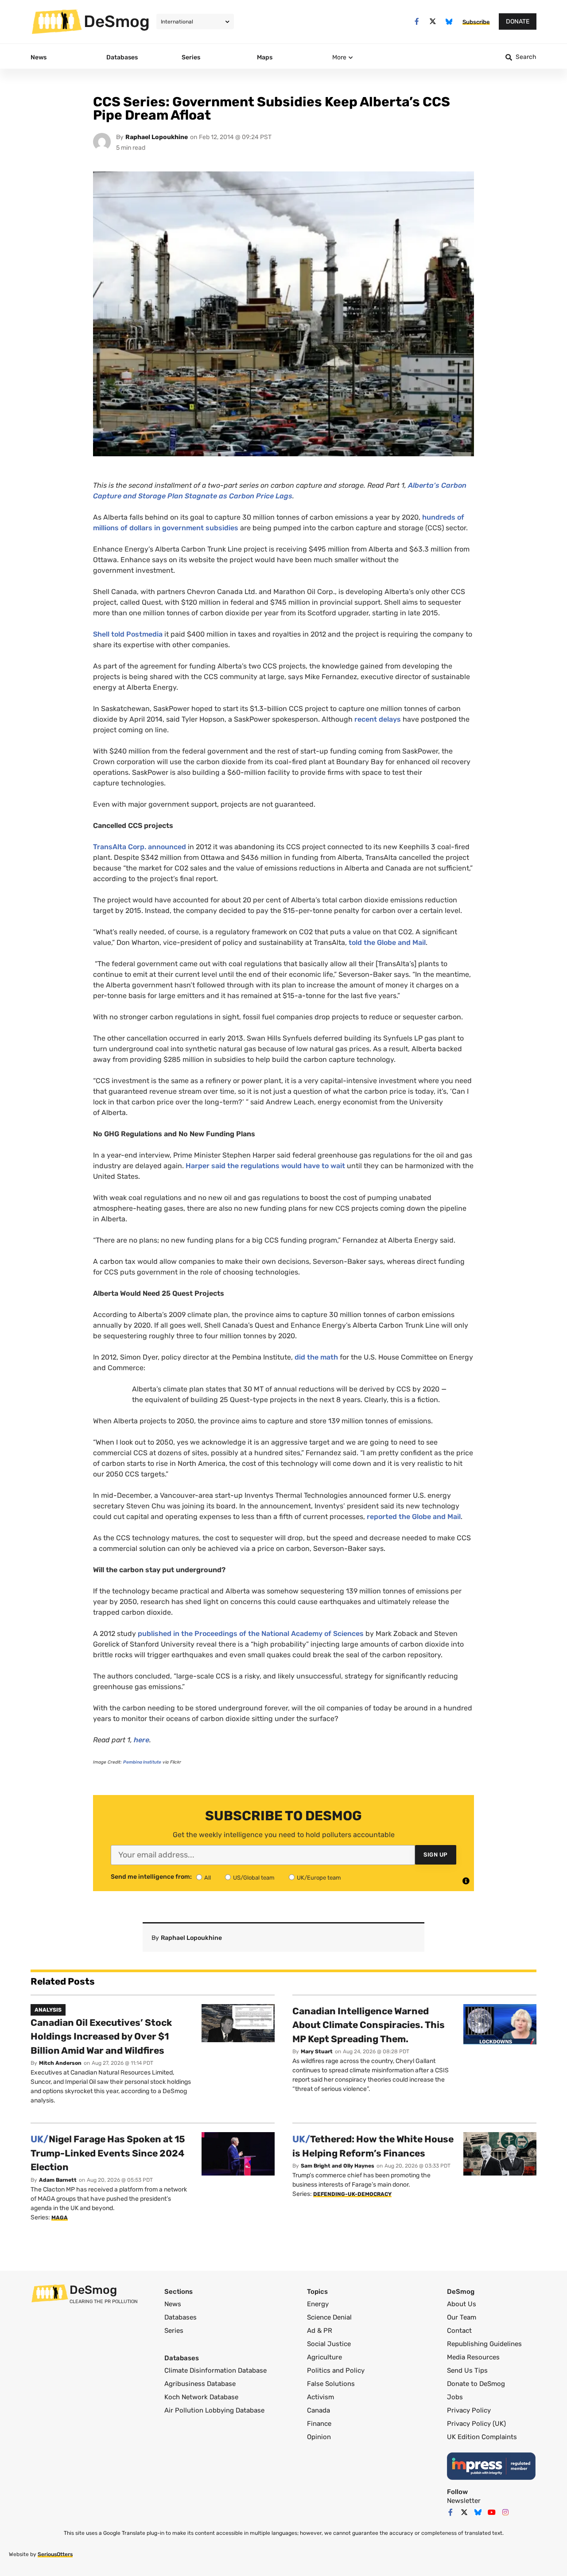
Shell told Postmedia (128, 634)
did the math (316, 1357)
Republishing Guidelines (484, 2344)
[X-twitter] (433, 21)
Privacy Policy (469, 2410)
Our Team (462, 2317)
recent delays (379, 719)
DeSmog (117, 21)
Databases (181, 2317)
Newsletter (464, 2501)
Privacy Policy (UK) (476, 2424)
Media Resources (473, 2357)
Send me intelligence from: (151, 1877)
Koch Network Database (201, 2397)
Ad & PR (320, 2331)
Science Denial (329, 2317)
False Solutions (331, 2384)
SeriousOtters (55, 2554)
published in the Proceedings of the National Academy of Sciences (251, 1634)
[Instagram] (505, 2512)
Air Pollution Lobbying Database (214, 2410)
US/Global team (254, 1878)
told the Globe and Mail (387, 942)
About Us (462, 2304)
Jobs (455, 2397)
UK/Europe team (319, 1878)
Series (174, 2331)
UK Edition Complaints (482, 2437)
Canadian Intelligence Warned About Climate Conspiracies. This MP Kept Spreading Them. (369, 2025)
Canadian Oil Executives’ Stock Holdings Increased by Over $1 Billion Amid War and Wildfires (101, 2036)
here (142, 1740)
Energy (318, 2304)
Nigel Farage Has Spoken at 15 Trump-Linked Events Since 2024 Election (108, 2153)
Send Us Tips (467, 2370)
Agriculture (324, 2357)
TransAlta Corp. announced (140, 847)
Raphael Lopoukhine (157, 137)
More (339, 57)
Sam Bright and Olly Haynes (338, 2166)
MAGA (60, 2218)
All (208, 1878)
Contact (459, 2331)
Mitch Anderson (60, 2063)
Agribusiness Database (200, 2384)
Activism (320, 2397)
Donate (518, 21)
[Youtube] (492, 2512)
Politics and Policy (336, 2370)
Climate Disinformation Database (216, 2370)
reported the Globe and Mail (414, 1517)
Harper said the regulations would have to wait (265, 1166)
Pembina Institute (142, 1762)
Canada (318, 2410)
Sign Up (436, 1855)
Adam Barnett (58, 2180)
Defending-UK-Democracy (352, 2194)
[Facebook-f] (417, 21)
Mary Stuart (317, 2051)
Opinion (319, 2437)
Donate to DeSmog (476, 2384)
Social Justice (329, 2344)
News (173, 2304)
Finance (319, 2424)
